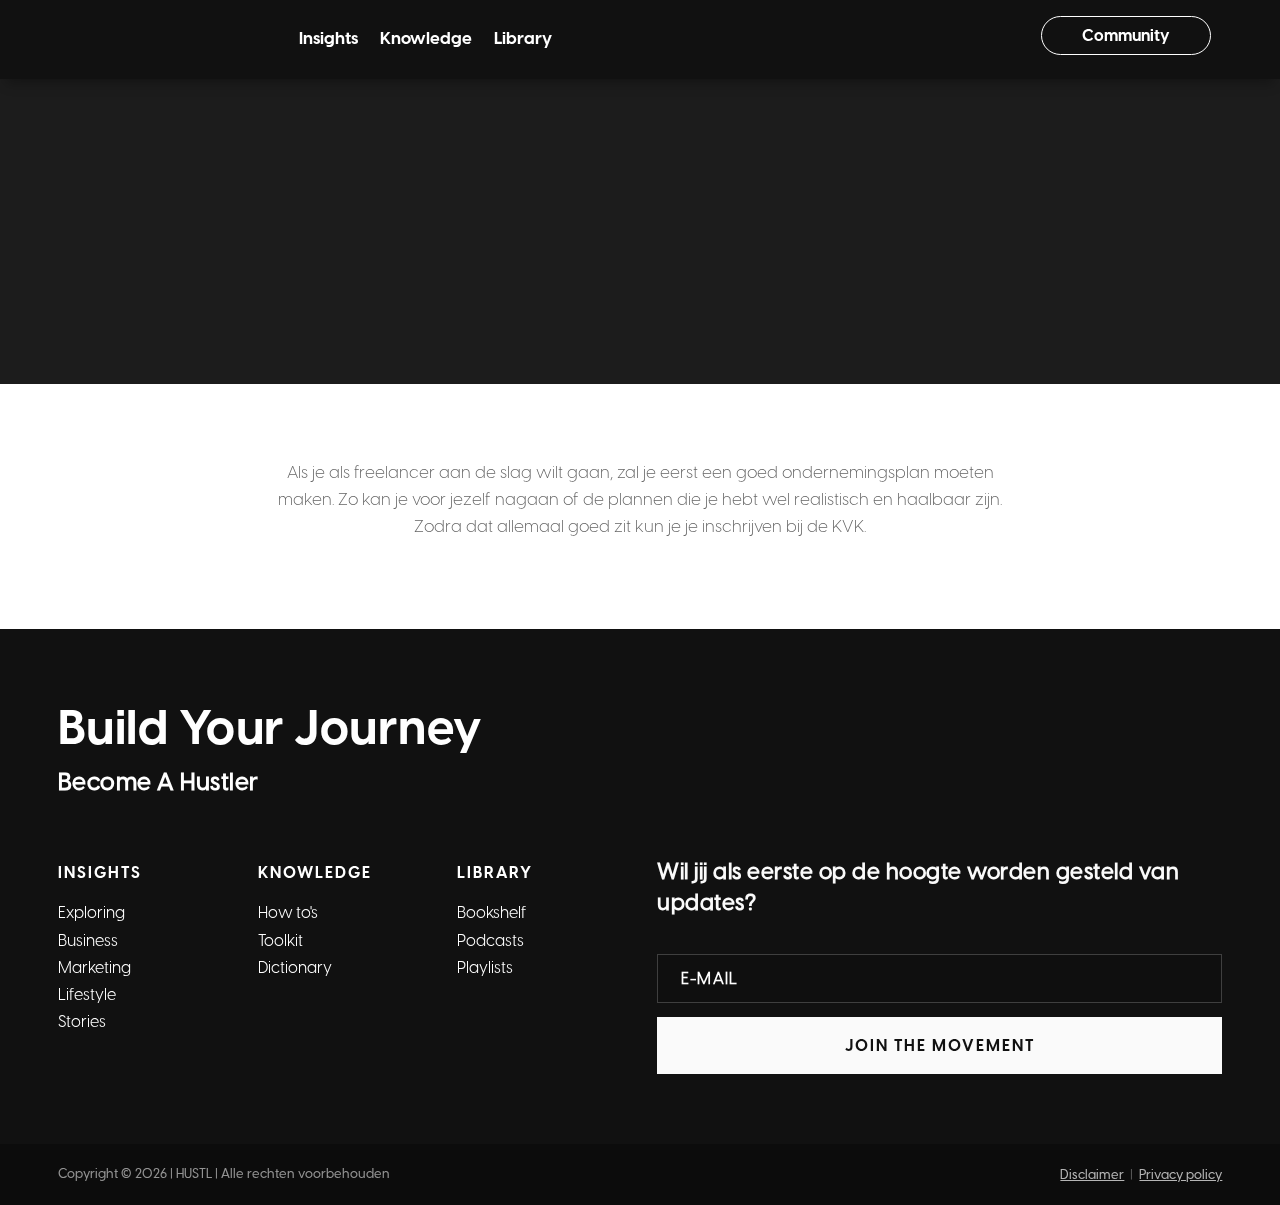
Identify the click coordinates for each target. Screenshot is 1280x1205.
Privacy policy (1180, 1174)
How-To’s (332, 105)
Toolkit (409, 105)
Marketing (94, 967)
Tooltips (580, 191)
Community (1126, 35)
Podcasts (490, 940)
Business (88, 940)
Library (523, 39)
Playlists (485, 967)
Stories (82, 1021)
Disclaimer (1092, 1174)
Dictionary (491, 105)
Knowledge (426, 39)
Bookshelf (491, 912)
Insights (328, 39)
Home (477, 191)
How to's (288, 912)
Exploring (91, 912)
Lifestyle (87, 994)
